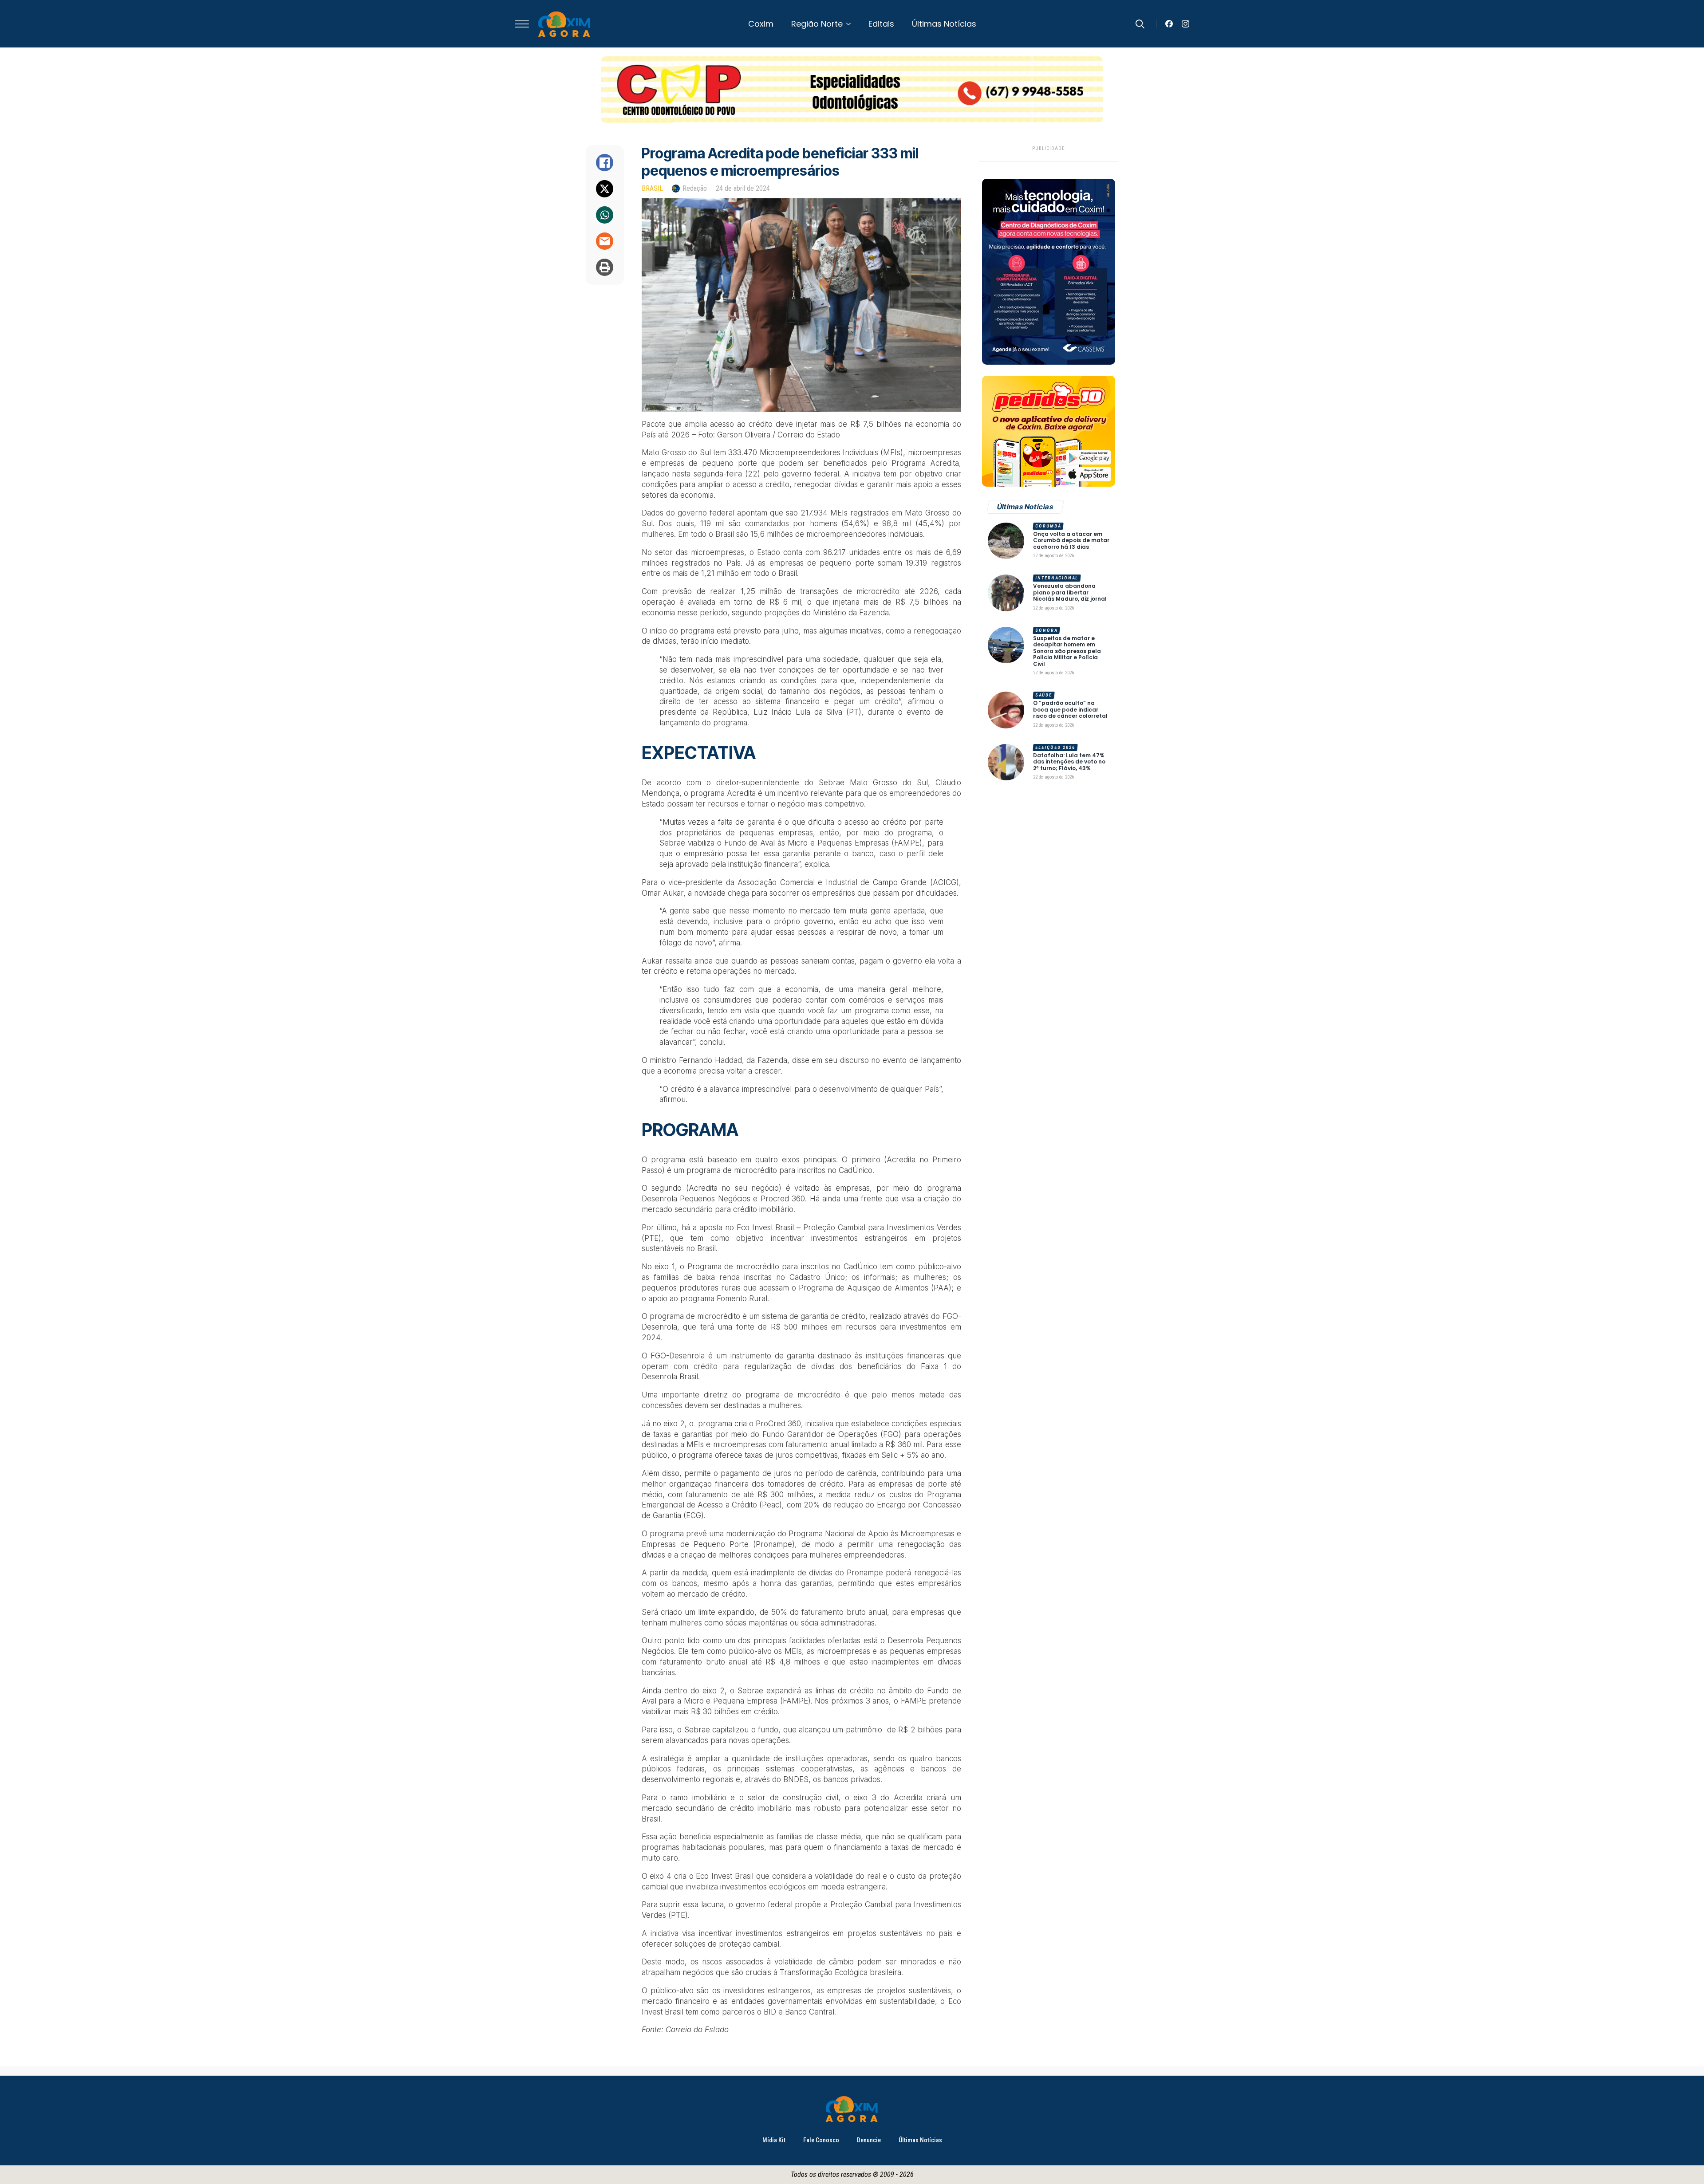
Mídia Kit (774, 2140)
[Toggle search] (1140, 24)
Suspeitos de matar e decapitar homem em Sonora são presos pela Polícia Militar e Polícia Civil (1067, 651)
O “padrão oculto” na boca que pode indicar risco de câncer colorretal (1070, 710)
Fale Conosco (821, 2140)
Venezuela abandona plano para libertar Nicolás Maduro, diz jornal (1070, 592)
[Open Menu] (522, 24)
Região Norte (817, 24)
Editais (881, 24)
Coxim (761, 24)
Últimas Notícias (944, 24)
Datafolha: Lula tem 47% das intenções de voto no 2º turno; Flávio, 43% (1069, 762)
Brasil (652, 188)
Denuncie (869, 2140)
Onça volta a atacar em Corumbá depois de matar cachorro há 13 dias (1071, 541)
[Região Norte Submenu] (851, 24)
